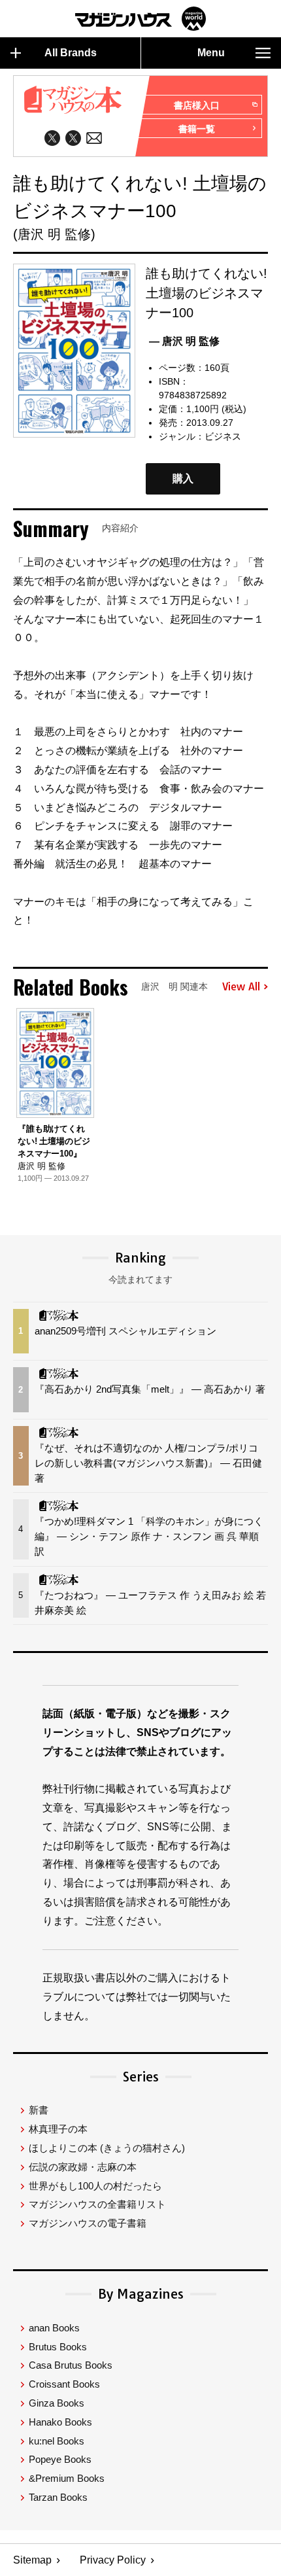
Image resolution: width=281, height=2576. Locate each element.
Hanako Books (60, 2422)
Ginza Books (57, 2403)
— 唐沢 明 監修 (184, 341)
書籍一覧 (197, 129)
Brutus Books (58, 2347)
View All (241, 987)
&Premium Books (67, 2478)
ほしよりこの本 (107, 2148)
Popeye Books (60, 2459)
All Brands (71, 53)
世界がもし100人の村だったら (95, 2186)
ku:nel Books (57, 2441)
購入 (183, 479)
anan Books (54, 2328)
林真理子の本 (58, 2129)
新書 (39, 2110)
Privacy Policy (113, 2560)
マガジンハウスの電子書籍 (88, 2223)
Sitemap (32, 2560)
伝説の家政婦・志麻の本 (83, 2167)
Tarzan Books (58, 2497)
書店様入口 (197, 105)
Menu (211, 53)
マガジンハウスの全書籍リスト (97, 2204)
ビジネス (223, 436)
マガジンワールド (140, 19)
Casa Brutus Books (71, 2365)
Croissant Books (64, 2384)
